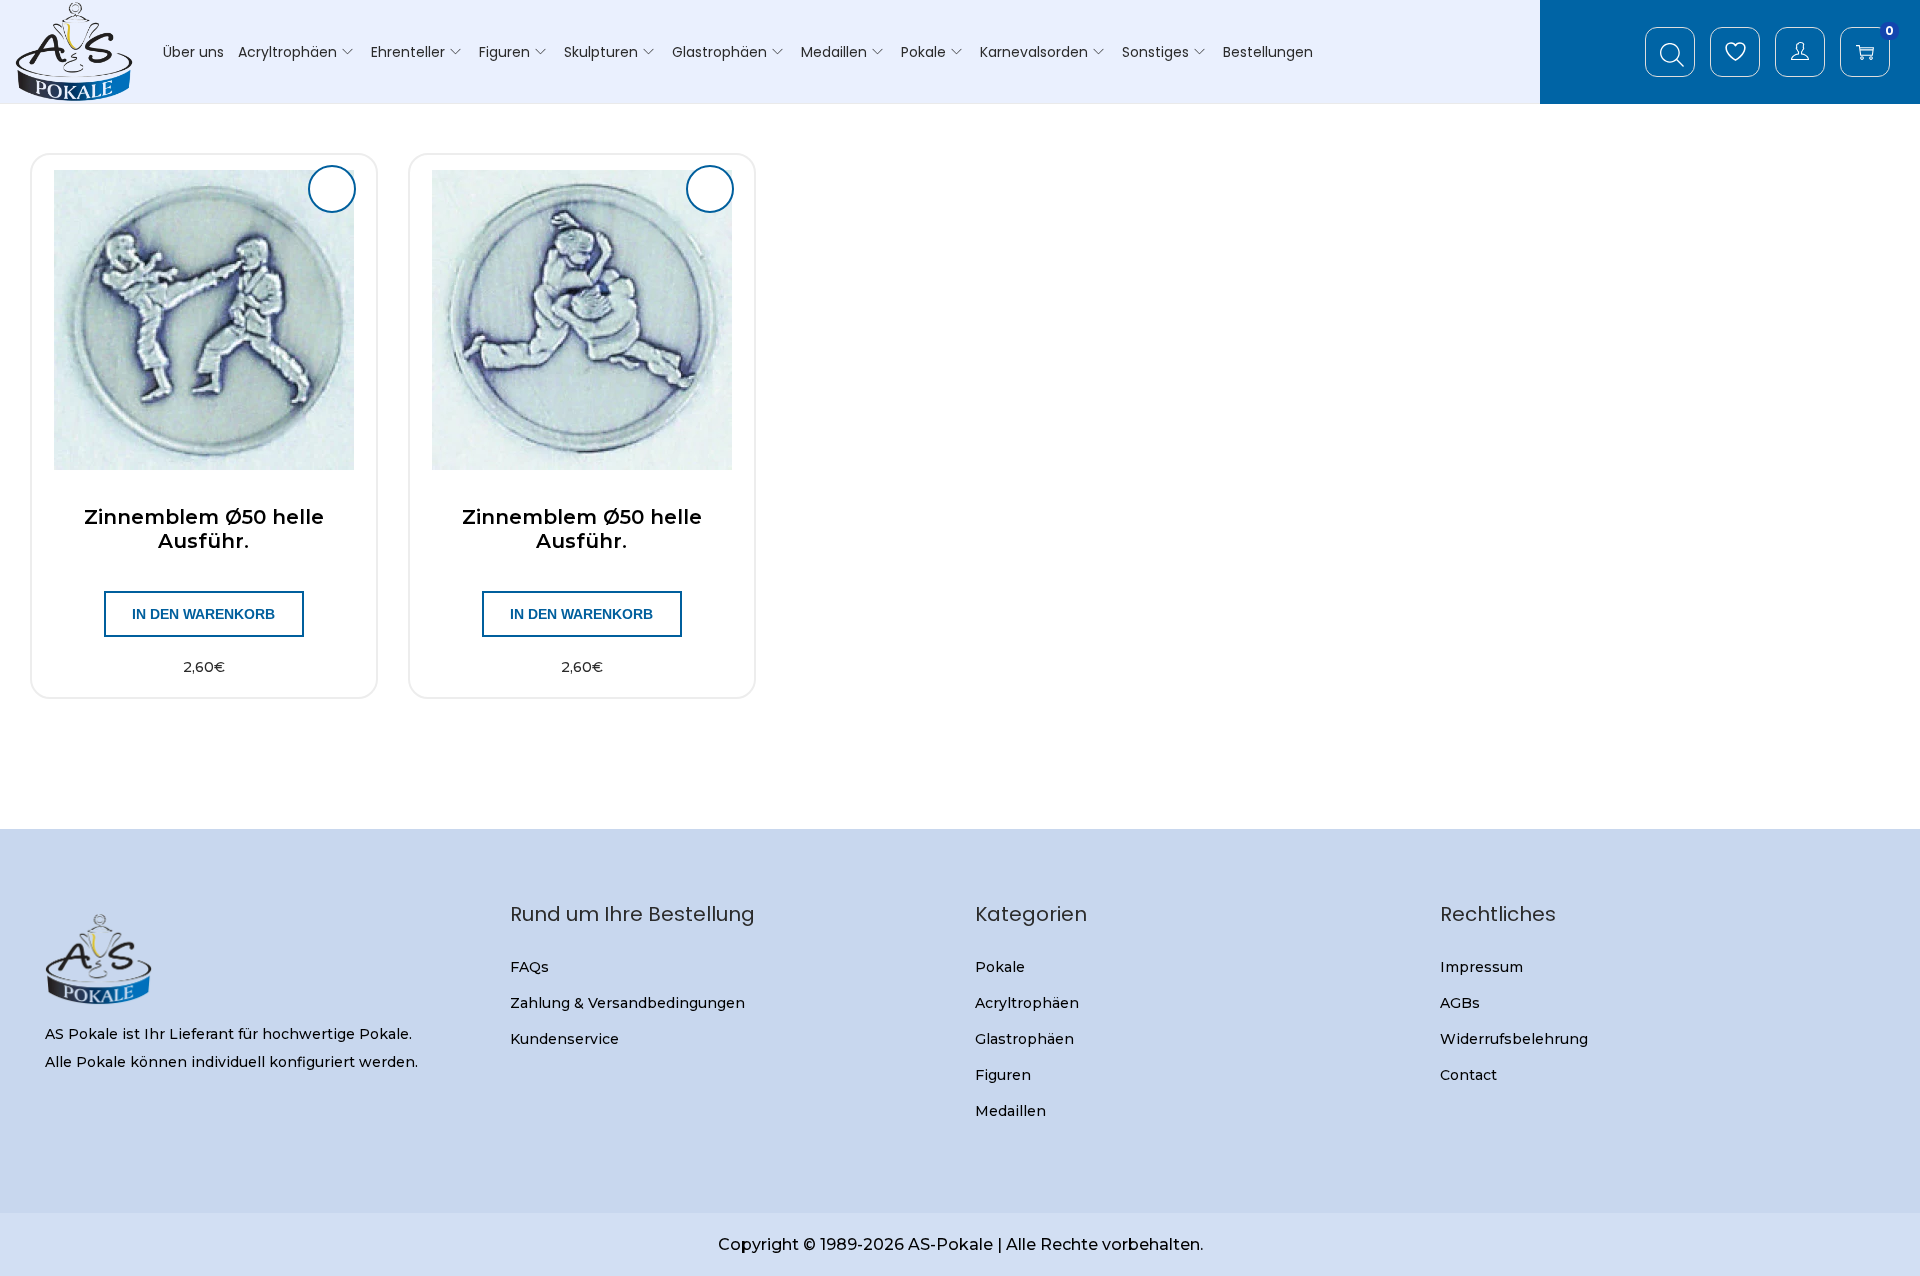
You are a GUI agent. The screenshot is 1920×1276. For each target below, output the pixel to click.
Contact (1468, 1075)
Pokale (1000, 967)
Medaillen (1010, 1111)
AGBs (1460, 1003)
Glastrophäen (1024, 1039)
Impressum (1481, 967)
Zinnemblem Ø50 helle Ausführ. (204, 529)
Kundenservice (564, 1039)
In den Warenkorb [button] (203, 614)
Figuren (1003, 1075)
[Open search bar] (1672, 51)
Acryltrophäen (1027, 1003)
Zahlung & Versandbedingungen (627, 1003)
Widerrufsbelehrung (1514, 1039)
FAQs (529, 967)
